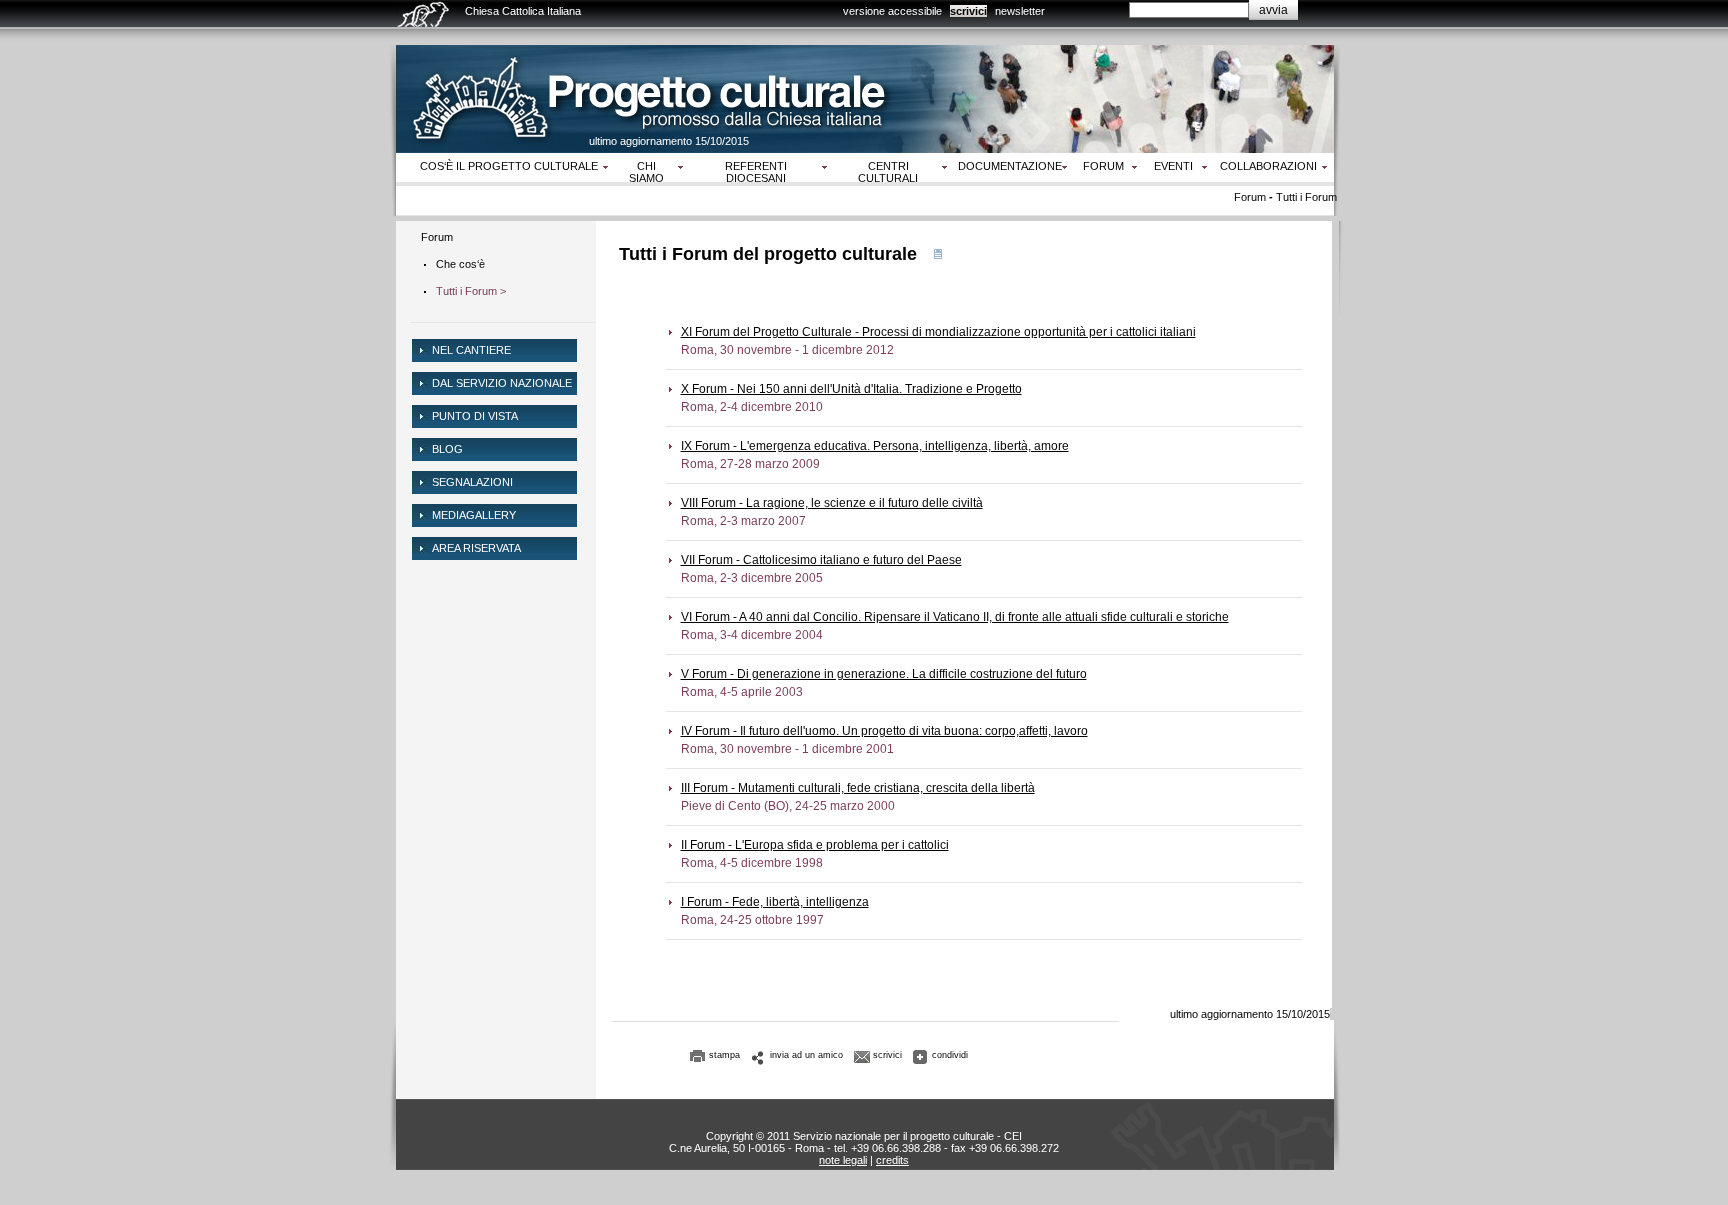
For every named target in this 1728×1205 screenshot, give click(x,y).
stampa (724, 1055)
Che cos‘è (460, 264)
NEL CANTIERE (471, 350)
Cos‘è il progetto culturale (509, 166)
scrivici (968, 11)
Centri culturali (888, 172)
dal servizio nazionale (502, 383)
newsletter (1020, 11)
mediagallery (474, 515)
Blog (447, 449)
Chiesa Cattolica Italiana (523, 11)
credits (892, 1160)
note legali (843, 1160)
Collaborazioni (1268, 166)
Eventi (1173, 166)
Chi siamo (646, 172)
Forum (1103, 166)
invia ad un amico (806, 1055)
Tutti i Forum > (471, 291)
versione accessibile (892, 11)
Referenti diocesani (756, 172)
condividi (950, 1055)
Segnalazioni (472, 482)
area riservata (476, 548)
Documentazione (1010, 166)
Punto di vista (475, 416)
